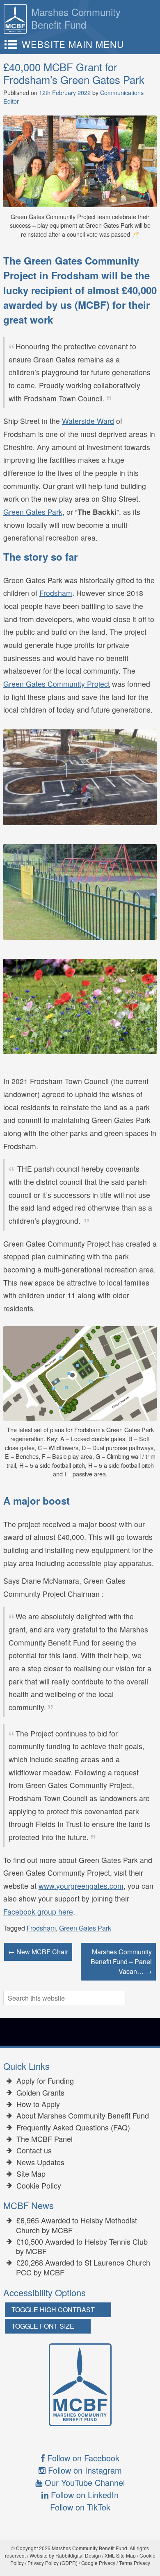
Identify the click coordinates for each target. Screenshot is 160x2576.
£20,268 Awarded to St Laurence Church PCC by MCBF (83, 2267)
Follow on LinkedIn (83, 2495)
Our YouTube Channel (83, 2482)
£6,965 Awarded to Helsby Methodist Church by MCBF (77, 2225)
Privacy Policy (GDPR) (53, 2563)
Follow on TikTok (80, 2507)
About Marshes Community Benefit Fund (83, 2116)
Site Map (31, 2174)
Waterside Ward (88, 421)
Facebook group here (38, 1912)
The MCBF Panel (45, 2139)
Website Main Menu (73, 44)
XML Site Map (120, 2555)
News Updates (40, 2162)
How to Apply (38, 2104)
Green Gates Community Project (57, 684)
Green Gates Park (33, 512)
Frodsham (56, 593)
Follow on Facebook (82, 2458)
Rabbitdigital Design (78, 2555)
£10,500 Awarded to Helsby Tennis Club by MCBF (82, 2247)
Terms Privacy (135, 2563)
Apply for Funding (45, 2081)
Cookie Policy (39, 2186)
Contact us (34, 2150)
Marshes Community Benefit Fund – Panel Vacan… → (121, 1961)
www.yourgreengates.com (81, 1886)
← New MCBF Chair (38, 1952)
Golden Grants (40, 2093)
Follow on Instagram (84, 2470)
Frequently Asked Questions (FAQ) (73, 2128)
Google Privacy (98, 2563)
